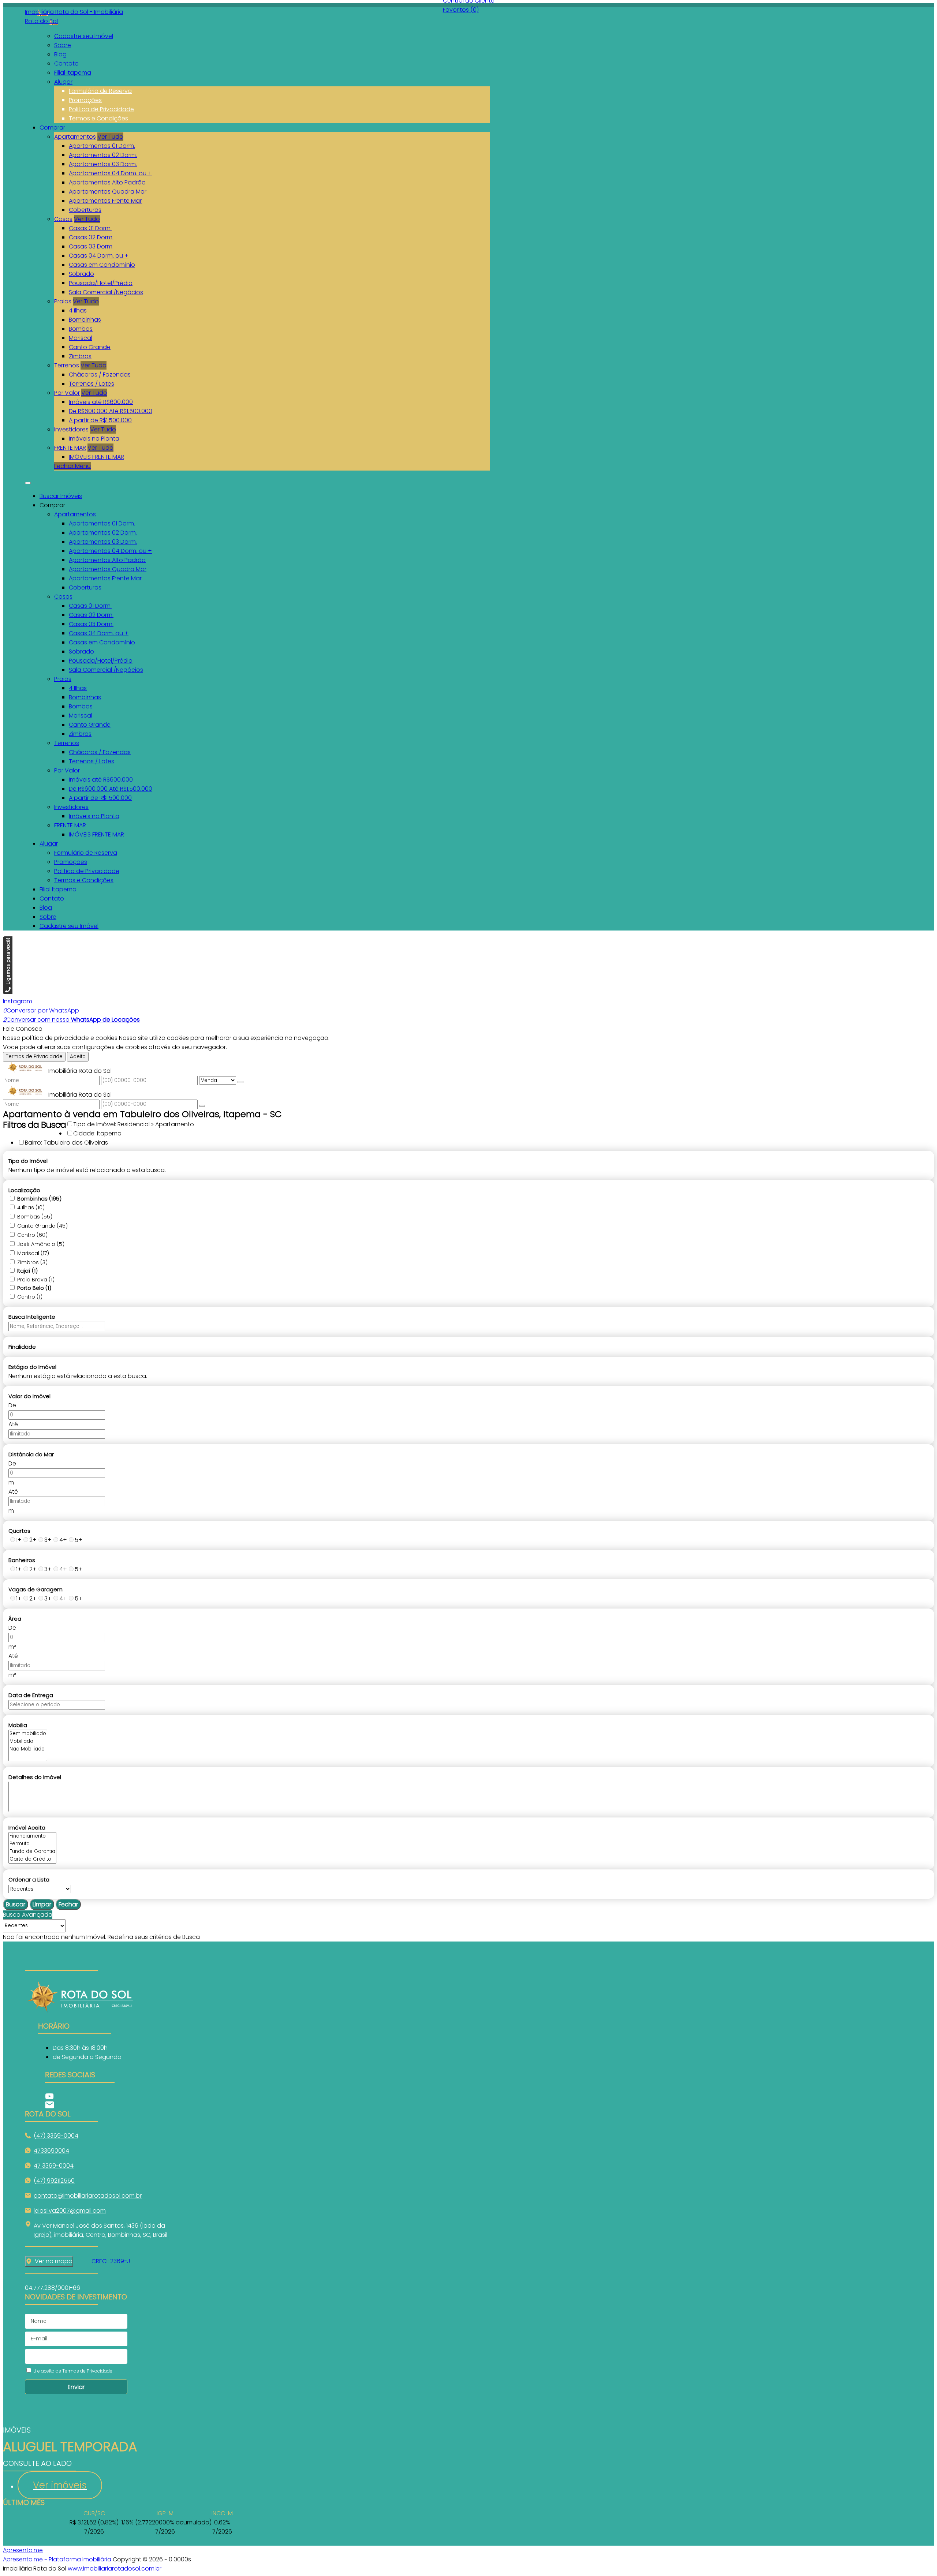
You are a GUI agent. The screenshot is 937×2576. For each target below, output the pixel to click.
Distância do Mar (31, 1454)
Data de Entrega (31, 1695)
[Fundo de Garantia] (32, 1852)
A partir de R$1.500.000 (100, 420)
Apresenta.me (23, 2550)
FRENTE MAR (70, 448)
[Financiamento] (32, 1836)
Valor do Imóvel (29, 1396)
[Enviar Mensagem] (202, 1106)
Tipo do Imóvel (28, 1161)
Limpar (42, 1904)
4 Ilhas (78, 310)
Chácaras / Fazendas (100, 375)
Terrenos (67, 365)
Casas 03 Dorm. (91, 246)
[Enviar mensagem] (240, 1082)
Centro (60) (32, 1235)
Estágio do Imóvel (32, 1367)
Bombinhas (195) (39, 1199)
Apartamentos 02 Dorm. (103, 155)
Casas (63, 219)
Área (15, 1619)
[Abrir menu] (28, 481)
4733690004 (51, 2151)
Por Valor (67, 393)
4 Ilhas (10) (31, 1207)
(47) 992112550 (54, 2181)
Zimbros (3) (32, 1262)
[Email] (80, 2105)
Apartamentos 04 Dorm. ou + (110, 173)
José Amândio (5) (41, 1244)
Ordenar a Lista (29, 1879)
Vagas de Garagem (36, 1589)
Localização (24, 1190)
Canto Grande (90, 347)
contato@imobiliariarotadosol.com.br (88, 2196)
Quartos (19, 1531)
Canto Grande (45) (42, 1226)
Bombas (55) (35, 1217)
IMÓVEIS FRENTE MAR (96, 457)
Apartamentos (75, 137)
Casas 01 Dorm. (90, 228)
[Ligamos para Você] (8, 992)
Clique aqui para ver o (49, 2261)
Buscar (16, 1904)
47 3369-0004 (54, 2166)
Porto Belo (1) (34, 1288)
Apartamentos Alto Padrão (107, 182)
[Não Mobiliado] (28, 1749)
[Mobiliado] (28, 1742)
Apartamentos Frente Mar (105, 201)
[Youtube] (80, 2096)
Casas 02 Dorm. (91, 237)
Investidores (71, 429)
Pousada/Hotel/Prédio (101, 283)
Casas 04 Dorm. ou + (99, 256)
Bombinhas (85, 320)
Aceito (78, 1057)
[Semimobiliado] (28, 1734)
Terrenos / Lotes (92, 384)
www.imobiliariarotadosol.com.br (115, 2568)
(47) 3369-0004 (56, 2136)
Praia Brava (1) (36, 1280)
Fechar (68, 1904)
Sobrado (81, 274)
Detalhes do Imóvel (35, 1777)
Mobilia (18, 1725)
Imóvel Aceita (27, 1828)
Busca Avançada (28, 1915)
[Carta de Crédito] (32, 1859)
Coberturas (85, 210)
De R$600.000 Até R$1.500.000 (111, 411)
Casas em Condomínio (102, 265)
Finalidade (22, 1347)
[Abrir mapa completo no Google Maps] (78, 2261)
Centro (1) (30, 1297)
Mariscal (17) (33, 1253)
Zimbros (80, 356)
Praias (63, 301)
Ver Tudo (110, 137)
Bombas (81, 329)
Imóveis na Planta (94, 439)
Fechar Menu (72, 466)
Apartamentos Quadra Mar (108, 192)
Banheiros (22, 1560)
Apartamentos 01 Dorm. (102, 146)
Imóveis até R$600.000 (101, 402)
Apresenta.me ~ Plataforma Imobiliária (57, 2559)
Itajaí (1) (27, 1271)
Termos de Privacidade (34, 1057)
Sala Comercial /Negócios (106, 292)
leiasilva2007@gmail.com (70, 2211)
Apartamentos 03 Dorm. (103, 164)
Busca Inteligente (32, 1317)
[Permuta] (32, 1844)
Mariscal (81, 338)
